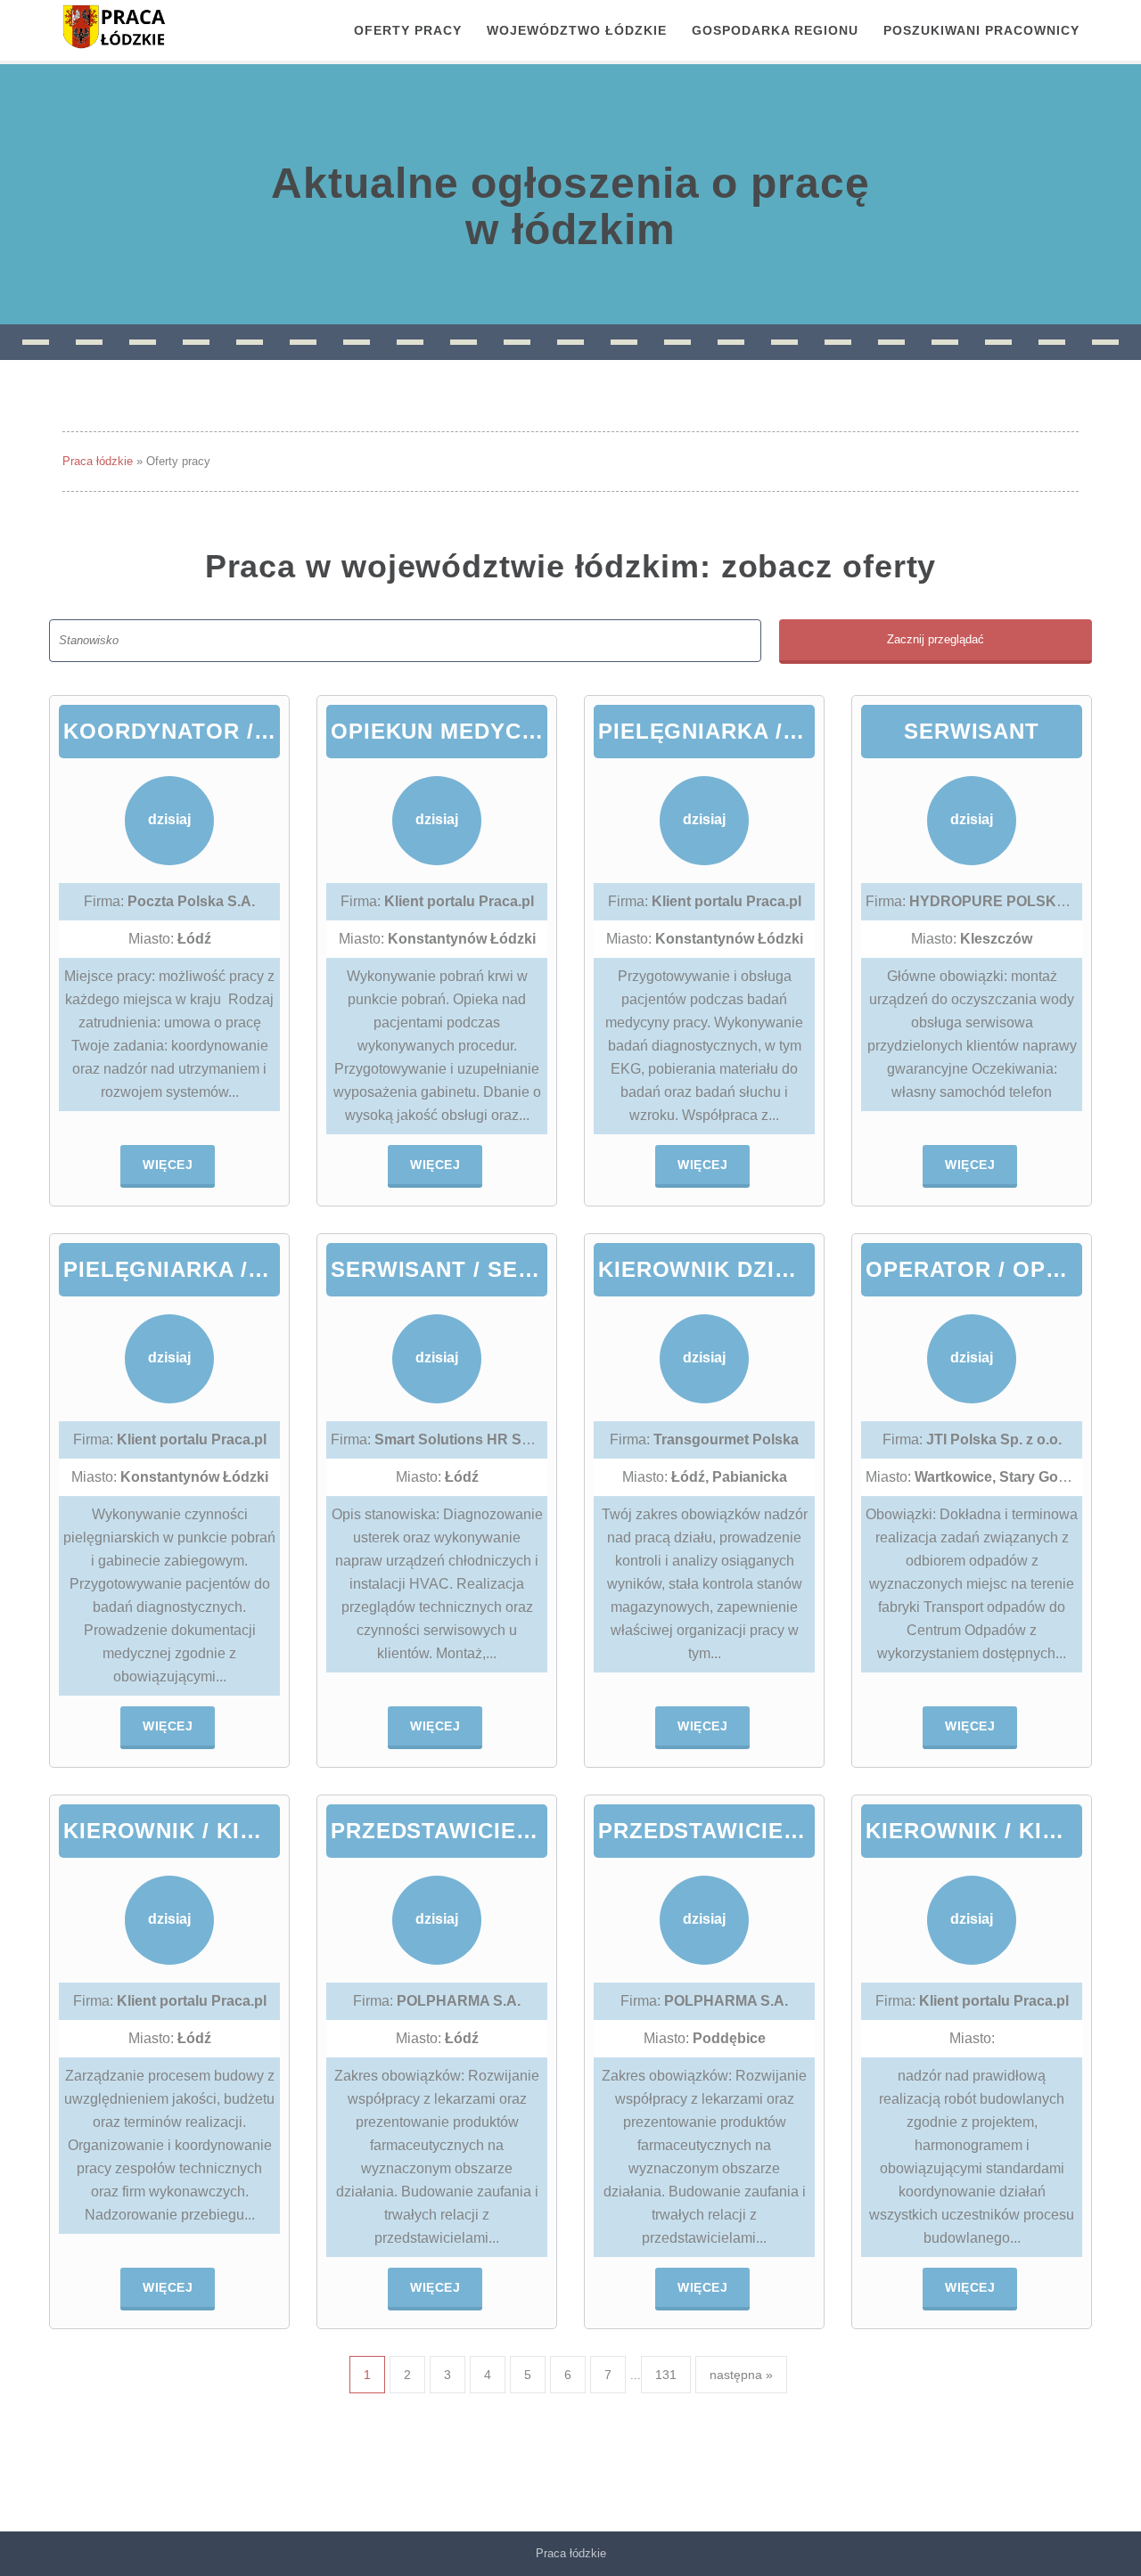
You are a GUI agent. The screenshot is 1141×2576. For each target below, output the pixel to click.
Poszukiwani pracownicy (981, 30)
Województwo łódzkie (577, 30)
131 (666, 2375)
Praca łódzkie (98, 461)
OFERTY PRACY (408, 30)
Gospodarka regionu (775, 30)
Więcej (168, 1165)
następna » (741, 2375)
